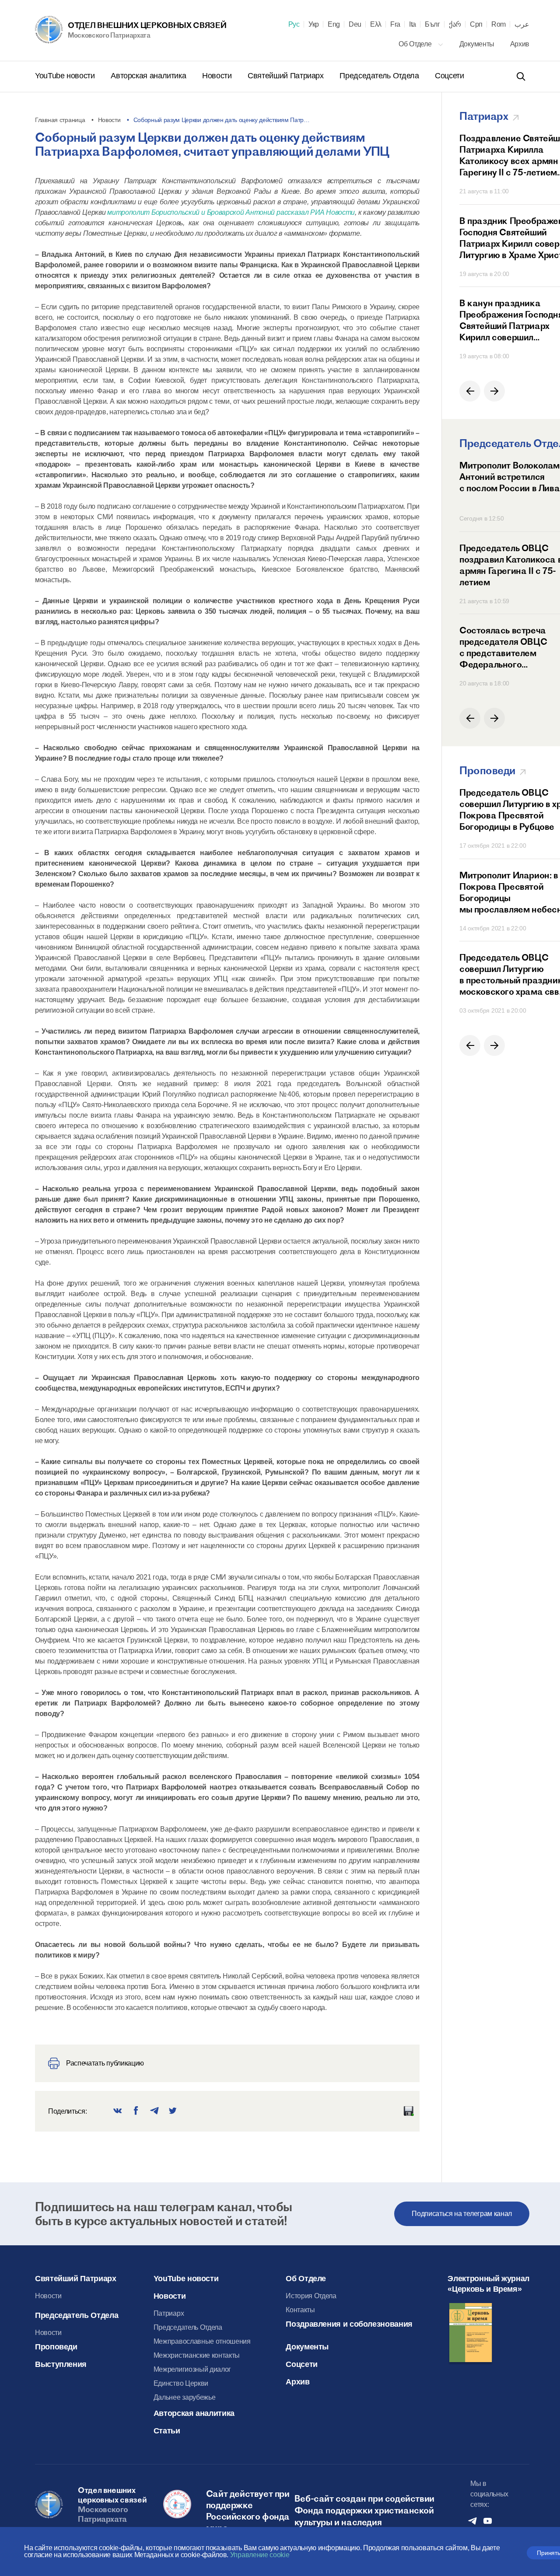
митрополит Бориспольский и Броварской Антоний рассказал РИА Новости (231, 212)
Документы (478, 44)
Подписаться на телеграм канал (462, 2214)
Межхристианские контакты (197, 2355)
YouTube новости (66, 76)
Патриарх (169, 2313)
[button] (470, 391)
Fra (395, 24)
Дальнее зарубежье (185, 2397)
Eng (334, 24)
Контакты (300, 2310)
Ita (413, 24)
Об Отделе (416, 44)
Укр (314, 24)
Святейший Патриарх (287, 76)
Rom (499, 24)
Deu (355, 24)
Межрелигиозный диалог (192, 2369)
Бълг (432, 24)
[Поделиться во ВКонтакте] (118, 2111)
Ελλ (376, 24)
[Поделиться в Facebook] (136, 2111)
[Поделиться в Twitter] (173, 2111)
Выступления (61, 2364)
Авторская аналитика (149, 76)
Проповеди (56, 2347)
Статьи (167, 2431)
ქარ (455, 24)
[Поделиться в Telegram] (154, 2111)
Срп (476, 24)
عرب (522, 24)
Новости (218, 76)
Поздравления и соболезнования (349, 2324)
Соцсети (449, 76)
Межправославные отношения (202, 2341)
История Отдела (311, 2296)
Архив (520, 44)
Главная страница (60, 120)
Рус (294, 24)
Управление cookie (260, 2555)
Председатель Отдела (380, 76)
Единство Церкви (181, 2383)
